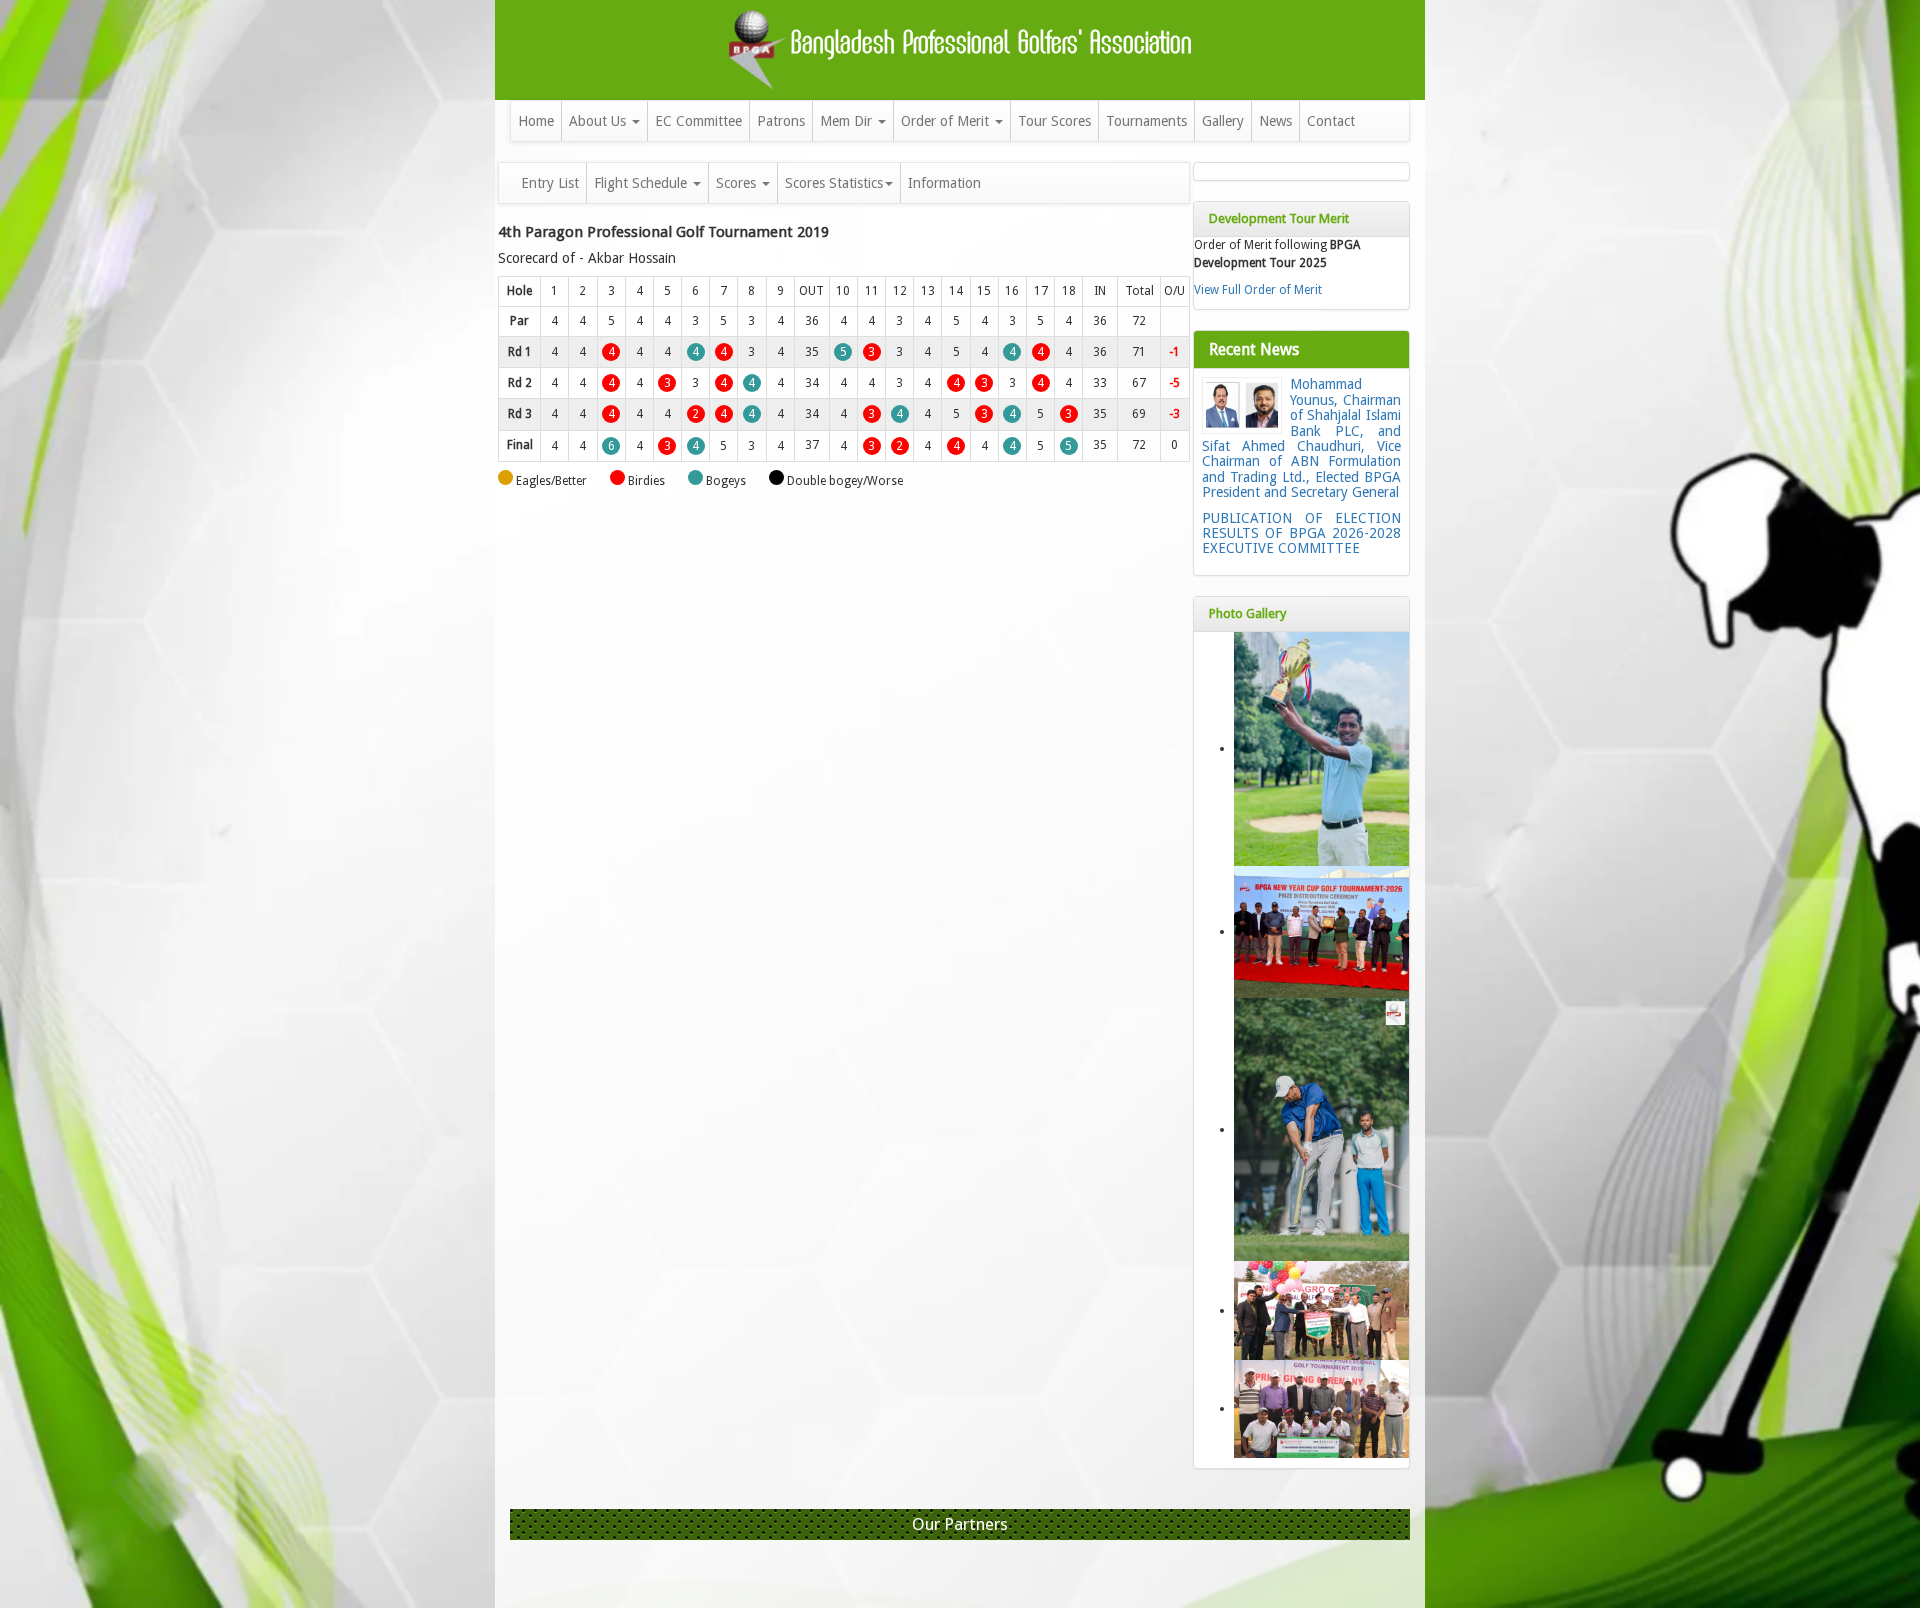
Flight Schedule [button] (642, 183)
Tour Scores (1054, 121)
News (1275, 121)
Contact (1331, 121)
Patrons (781, 121)
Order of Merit (947, 121)
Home (536, 121)
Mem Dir (848, 121)
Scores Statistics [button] (834, 183)
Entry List (550, 183)
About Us (599, 121)
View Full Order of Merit (1258, 290)
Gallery (1223, 121)
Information (944, 183)
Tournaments (1146, 121)
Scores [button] (738, 183)
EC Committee (698, 121)
